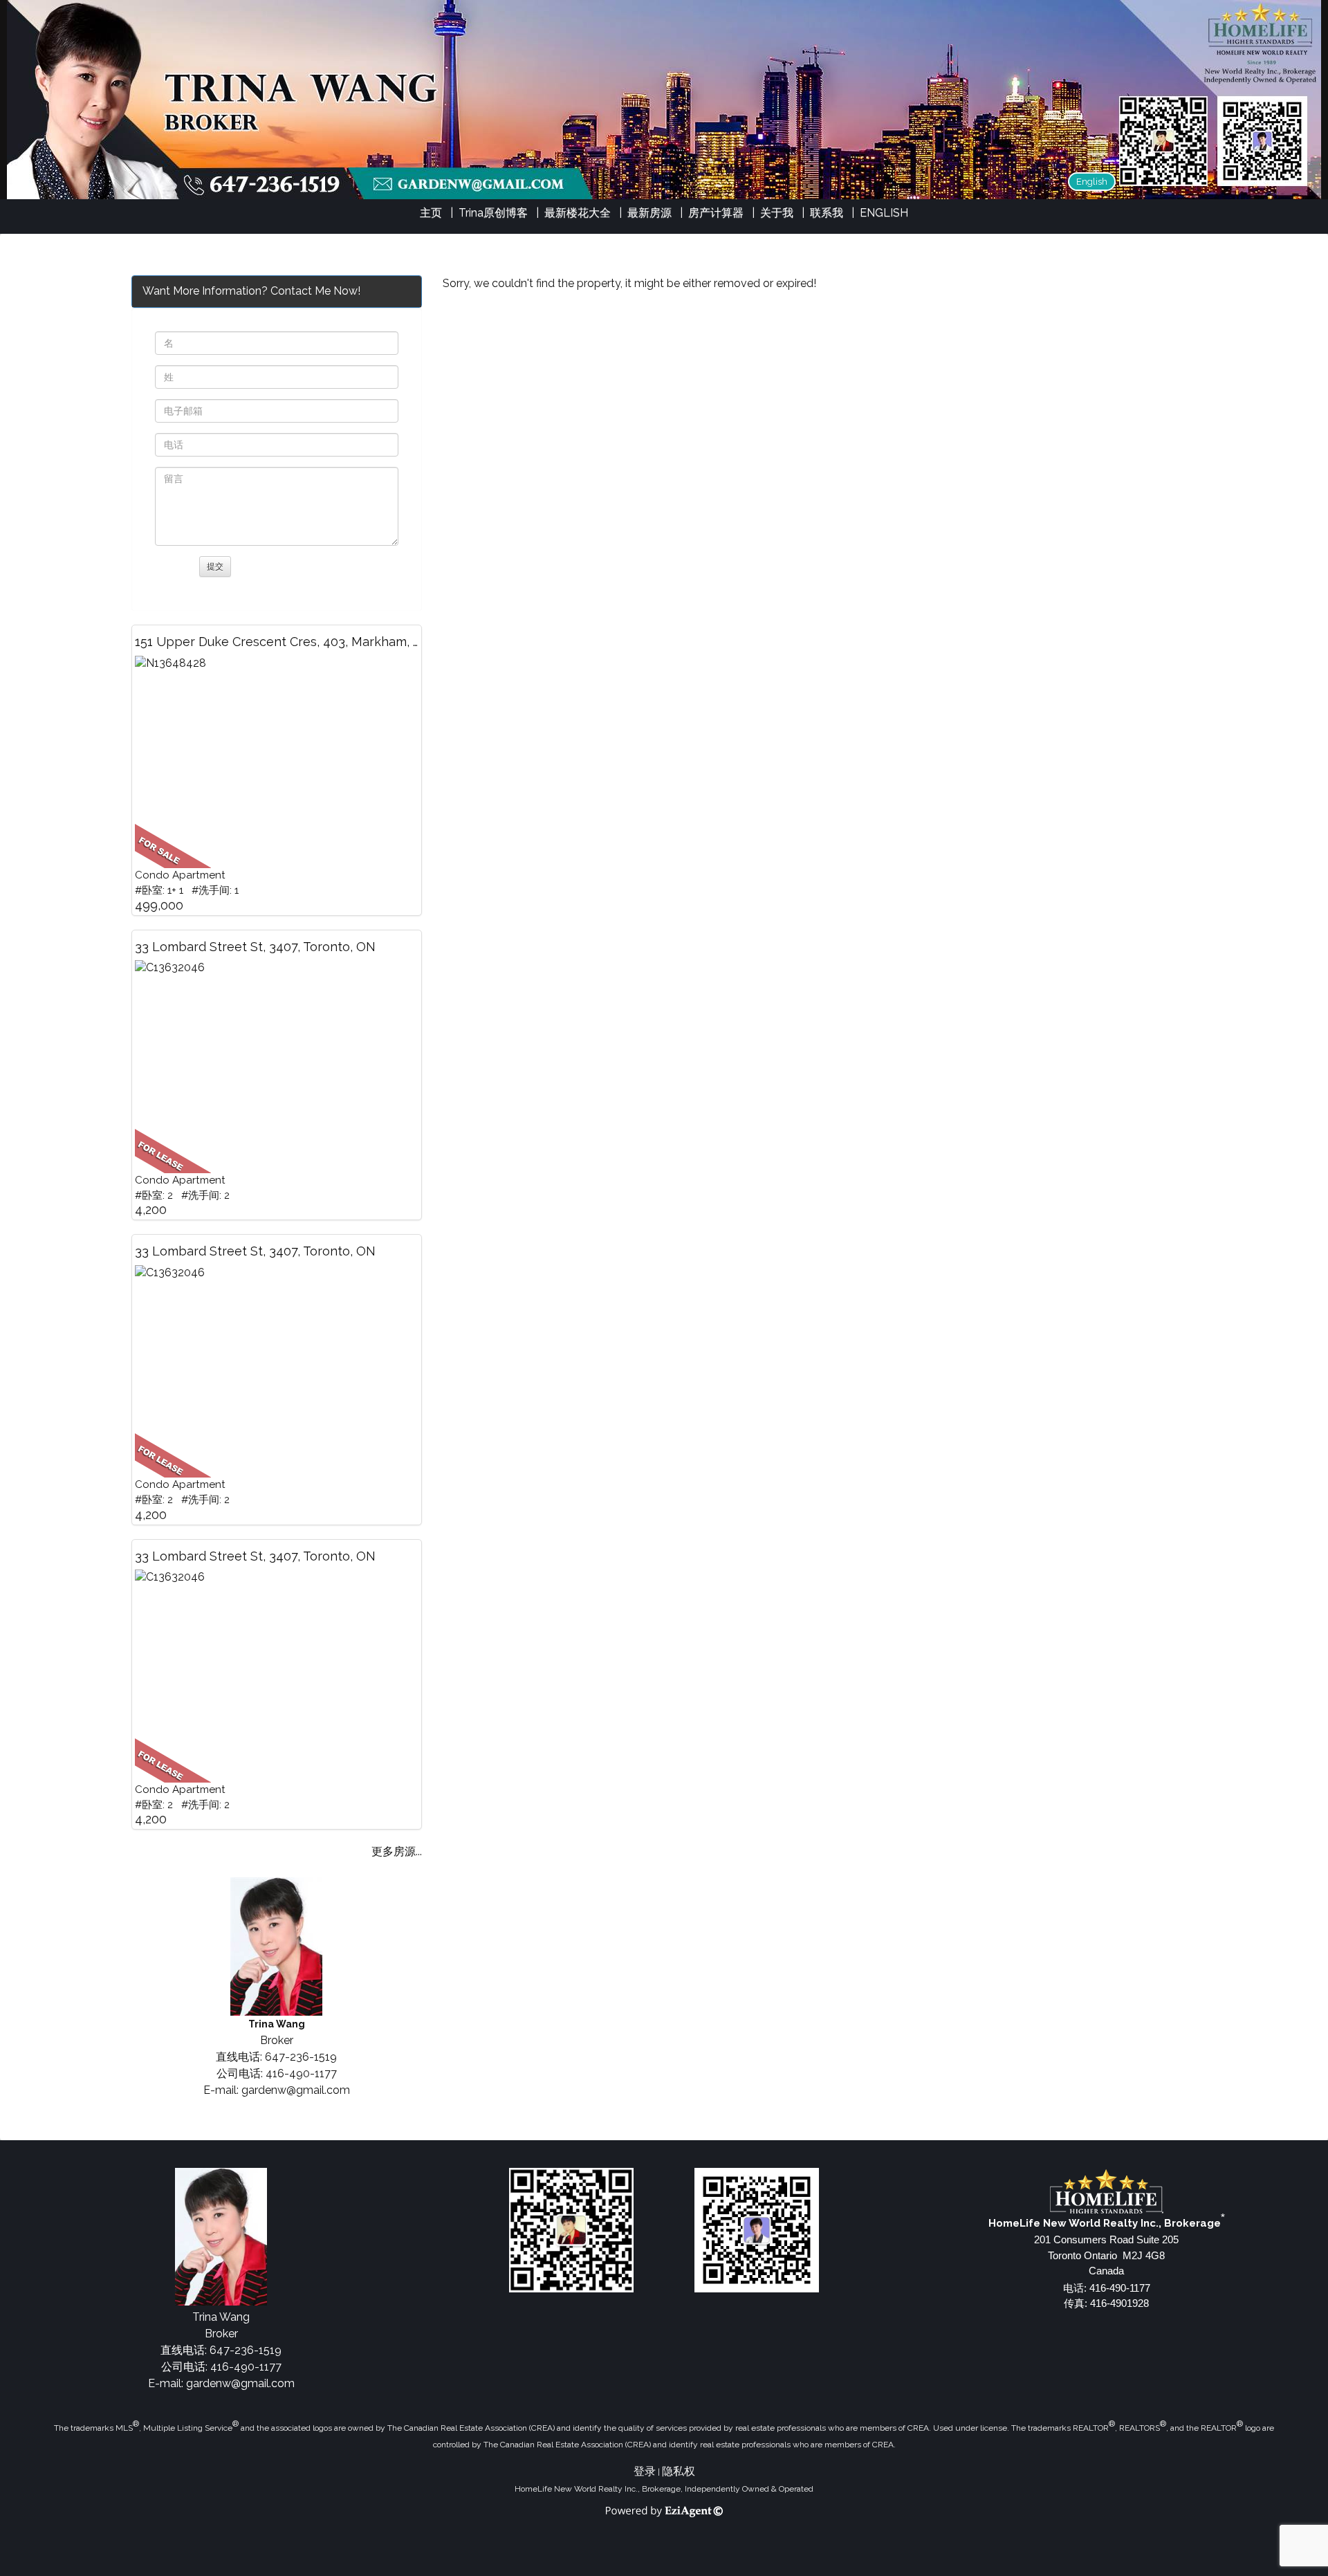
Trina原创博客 (493, 213)
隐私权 (679, 2471)
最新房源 (649, 213)
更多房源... (397, 1851)
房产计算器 (716, 213)
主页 (431, 213)
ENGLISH (884, 213)
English (1092, 182)
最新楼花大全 (578, 213)
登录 (645, 2471)
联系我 (827, 213)
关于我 (777, 213)
